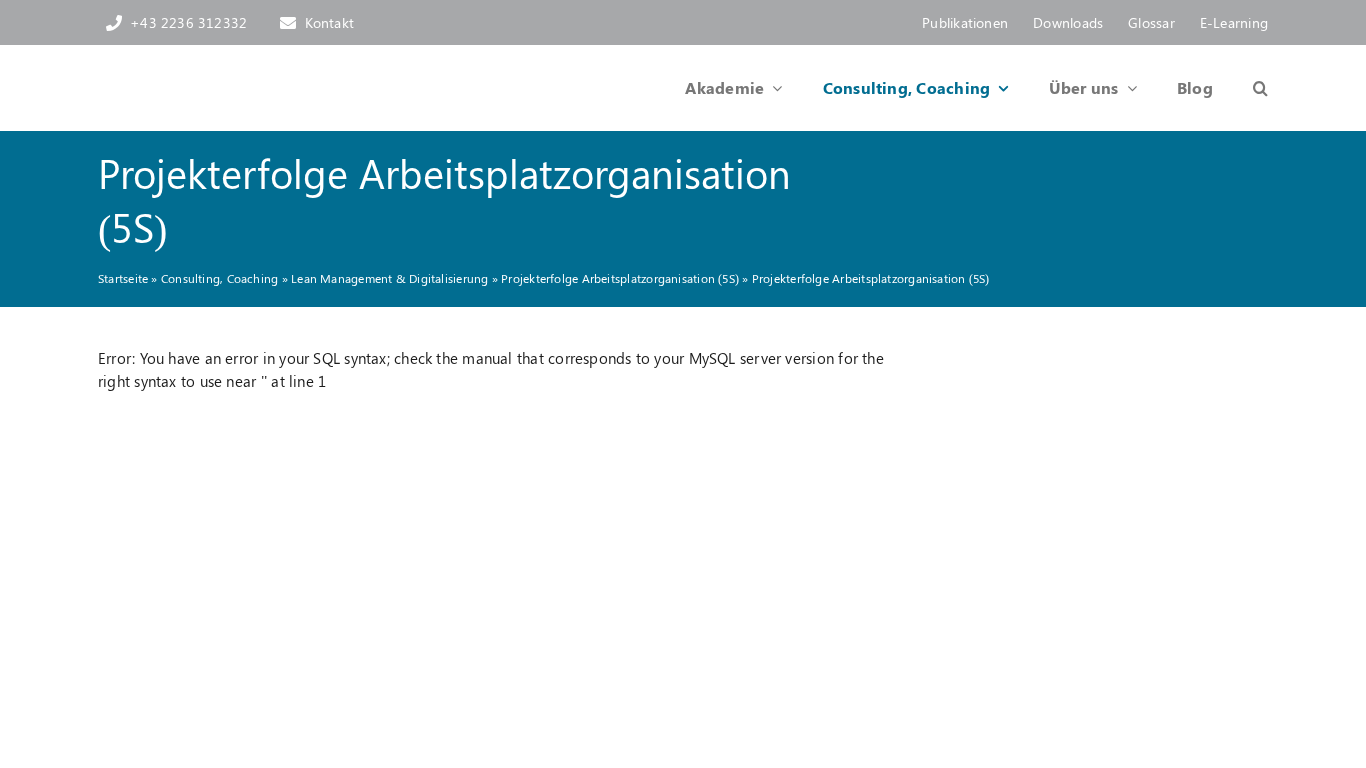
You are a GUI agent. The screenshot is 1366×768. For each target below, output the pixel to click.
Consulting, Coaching (220, 278)
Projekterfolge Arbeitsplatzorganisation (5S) (620, 278)
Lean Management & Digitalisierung (389, 278)
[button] (1240, 88)
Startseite (123, 278)
